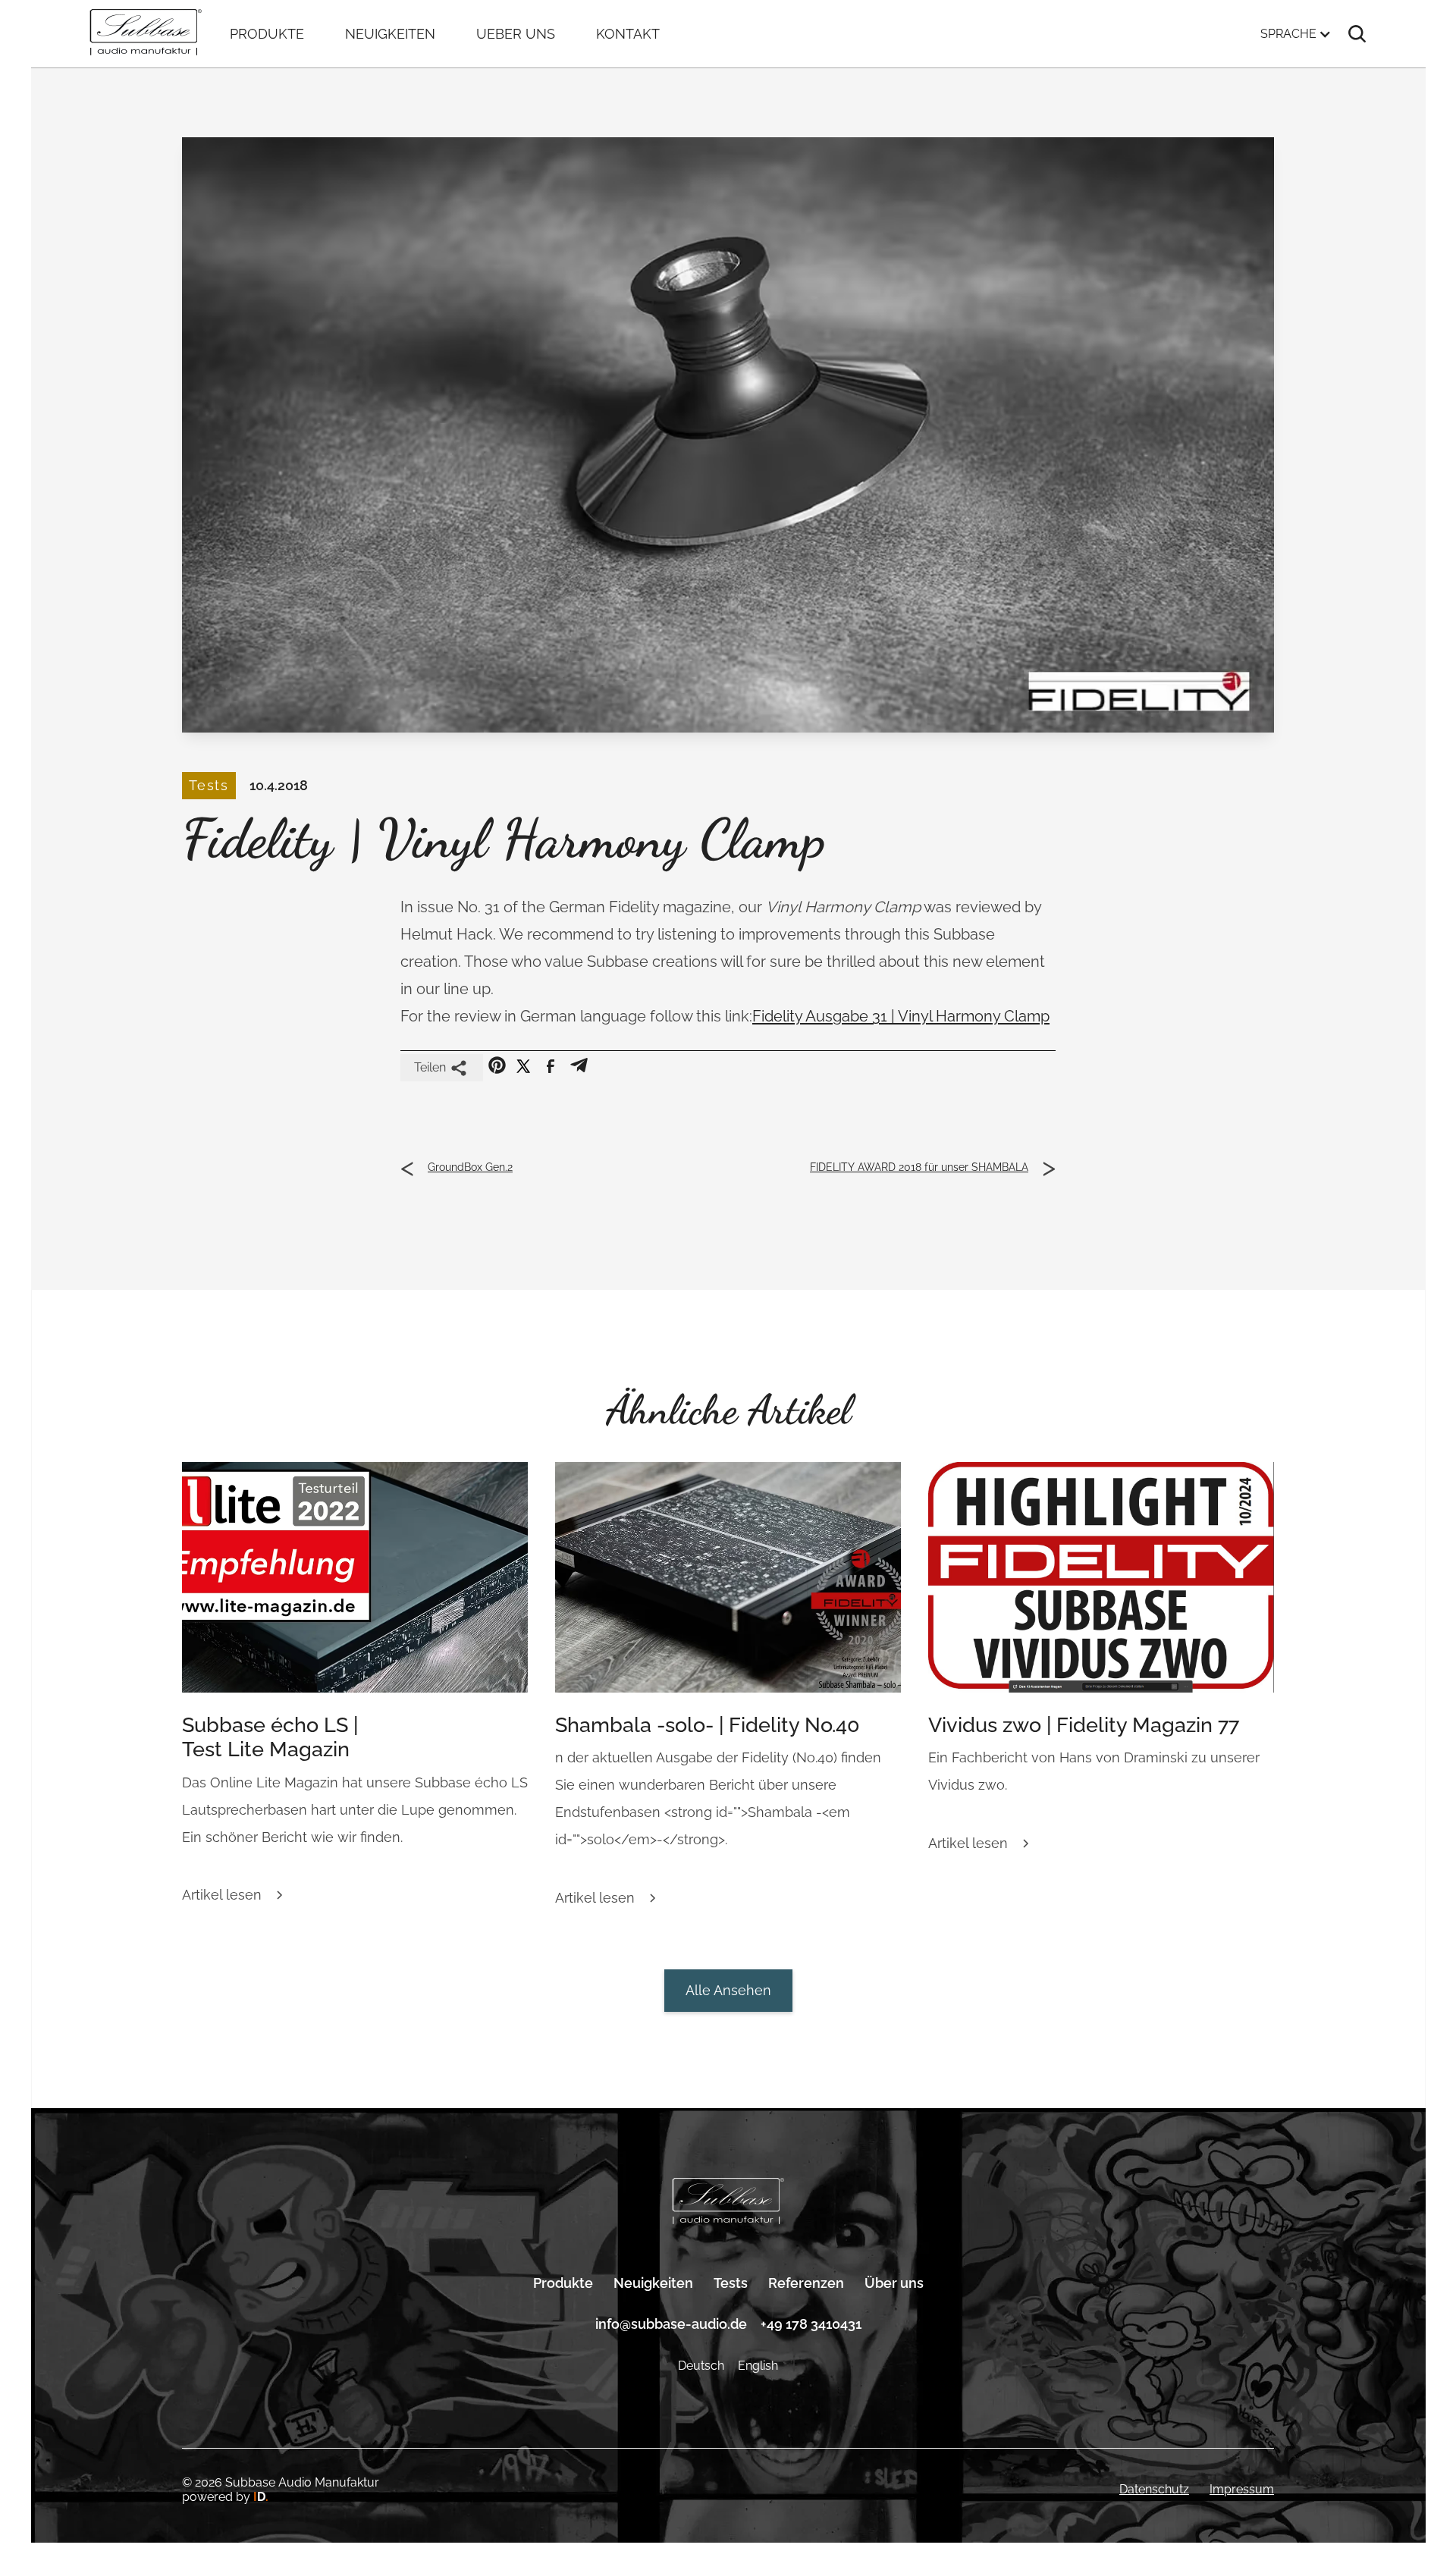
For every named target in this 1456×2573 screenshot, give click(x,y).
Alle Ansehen (728, 1990)
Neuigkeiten (653, 2283)
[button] (1296, 34)
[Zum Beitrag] (355, 1577)
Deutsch (701, 2366)
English (758, 2366)
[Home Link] (728, 2203)
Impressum (1242, 2489)
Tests (731, 2283)
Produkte (563, 2283)
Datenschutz (1154, 2489)
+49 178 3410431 (811, 2324)
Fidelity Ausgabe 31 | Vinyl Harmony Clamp (901, 1016)
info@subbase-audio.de (671, 2324)
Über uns (894, 2283)
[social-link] (497, 1065)
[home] (146, 34)
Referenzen (806, 2283)
